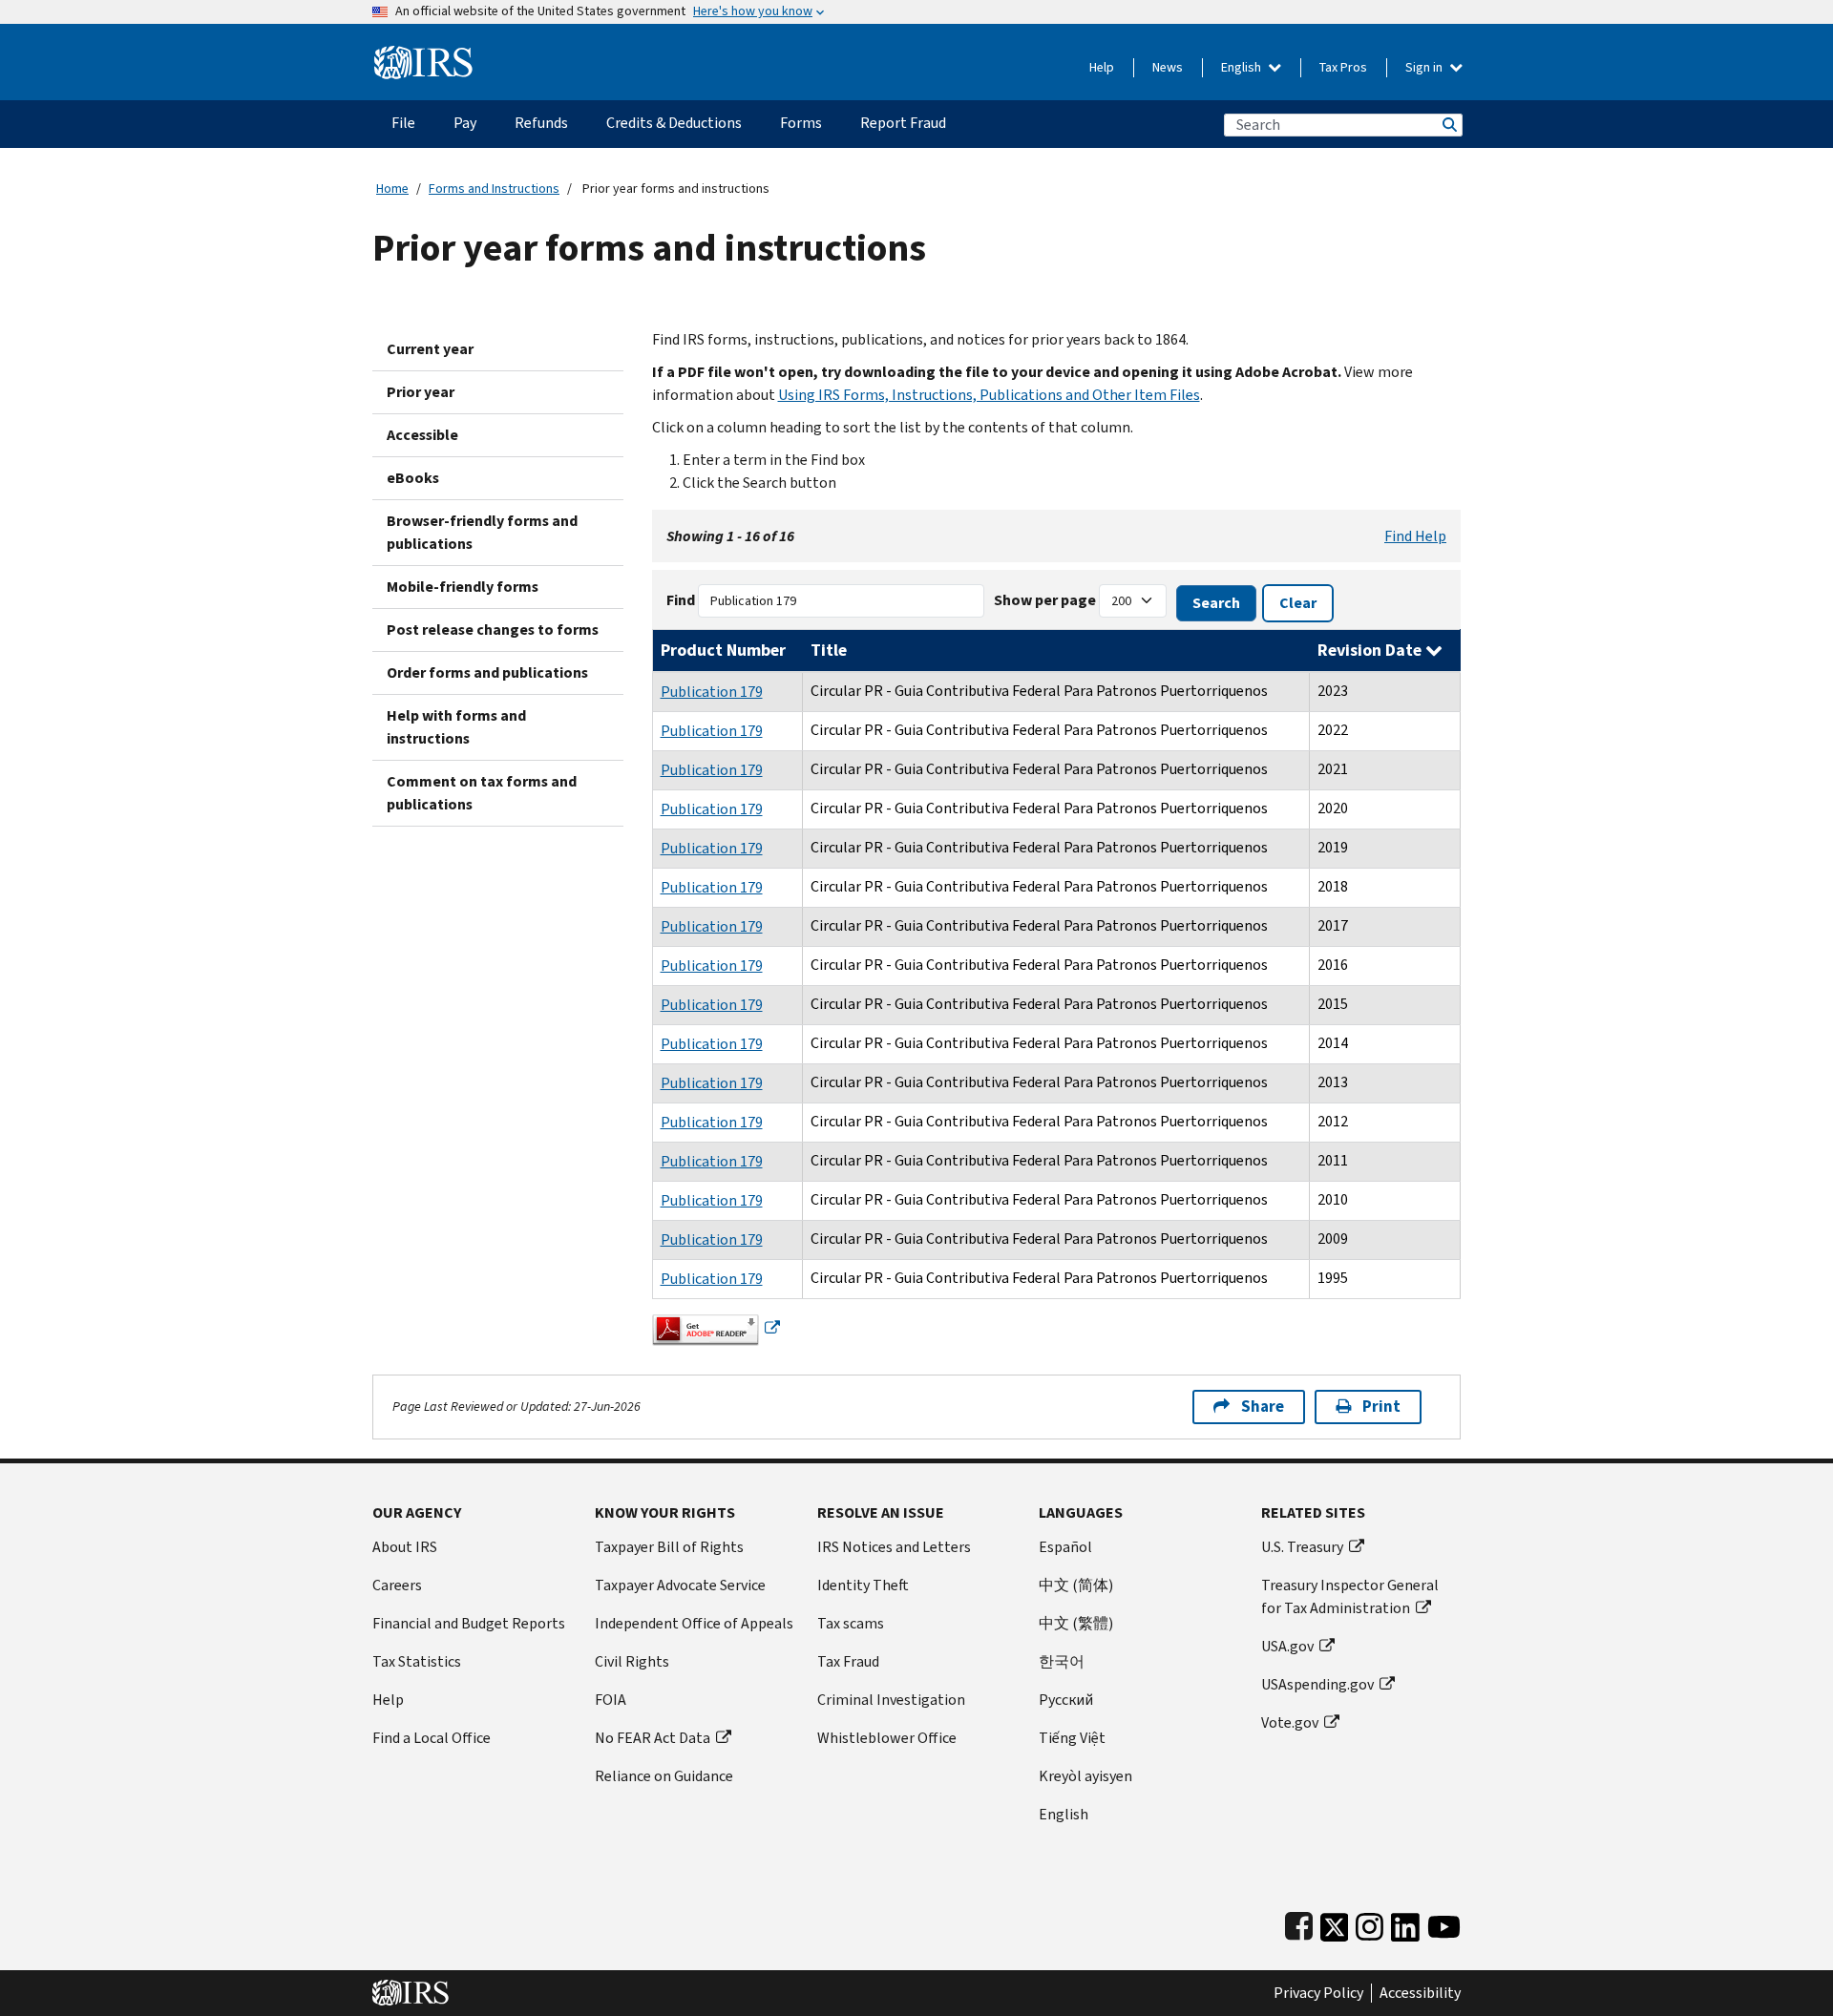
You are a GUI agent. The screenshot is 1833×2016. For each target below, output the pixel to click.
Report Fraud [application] (903, 123)
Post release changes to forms (493, 630)
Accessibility (1420, 1993)
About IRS (405, 1547)
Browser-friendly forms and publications (482, 532)
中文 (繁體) (1076, 1623)
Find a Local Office (432, 1738)
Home (392, 189)
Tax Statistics (417, 1661)
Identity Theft (863, 1585)
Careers (397, 1585)
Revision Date (1371, 650)
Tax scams (851, 1623)
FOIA (611, 1700)
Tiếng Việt (1072, 1738)
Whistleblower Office (887, 1738)
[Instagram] (1369, 1923)
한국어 (1062, 1661)
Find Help (1415, 536)
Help (1102, 67)
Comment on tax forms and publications (482, 793)
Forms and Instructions (494, 189)
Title (829, 650)
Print (1381, 1407)
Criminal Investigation (891, 1700)
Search (1448, 125)
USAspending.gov (1317, 1684)
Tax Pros (1343, 67)
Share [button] (1263, 1407)
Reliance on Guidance (664, 1776)
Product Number (723, 650)
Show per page (1045, 600)
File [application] (403, 123)
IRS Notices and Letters (894, 1547)
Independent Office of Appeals (694, 1623)
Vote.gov (1290, 1722)
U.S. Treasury (1302, 1547)
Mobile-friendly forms (463, 587)
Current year (430, 349)
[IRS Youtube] (1444, 1923)
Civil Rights (632, 1661)
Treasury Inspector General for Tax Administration (1350, 1596)
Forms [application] (801, 123)
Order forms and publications (487, 672)
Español (1065, 1547)
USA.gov (1287, 1646)
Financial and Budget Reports (469, 1623)
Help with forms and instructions (456, 727)
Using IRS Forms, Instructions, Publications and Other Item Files (989, 395)
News (1168, 67)
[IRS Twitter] (1335, 1923)
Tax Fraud (848, 1661)
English (1243, 67)
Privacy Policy (1318, 1993)
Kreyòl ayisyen (1085, 1776)
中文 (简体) (1076, 1585)
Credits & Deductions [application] (674, 123)
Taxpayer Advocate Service (680, 1585)
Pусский (1066, 1700)
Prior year (421, 392)
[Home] (423, 55)
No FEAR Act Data (653, 1738)
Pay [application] (465, 123)
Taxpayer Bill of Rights (669, 1547)
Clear (1298, 603)
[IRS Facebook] (1299, 1923)
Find (681, 600)
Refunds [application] (541, 123)
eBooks (413, 478)
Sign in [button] (1425, 67)
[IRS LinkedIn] (1405, 1923)
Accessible (422, 435)
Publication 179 (712, 692)
